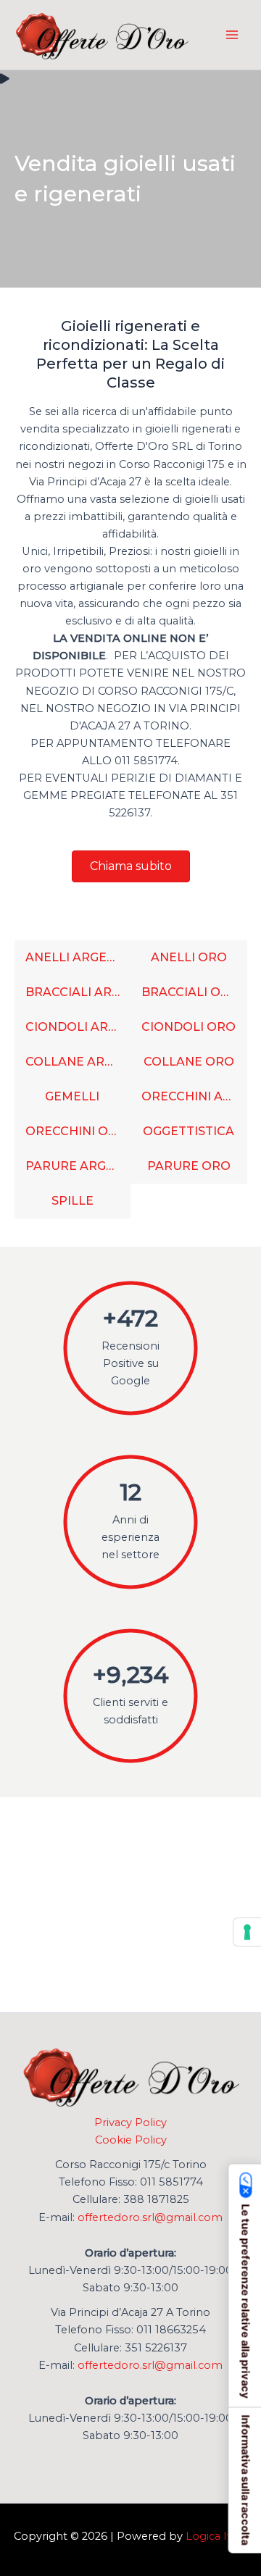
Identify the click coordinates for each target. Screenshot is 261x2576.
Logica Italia (217, 2536)
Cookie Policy (131, 2140)
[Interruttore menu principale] (232, 35)
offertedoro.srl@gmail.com (150, 2217)
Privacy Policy (130, 2123)
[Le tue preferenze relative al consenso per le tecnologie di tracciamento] (247, 1932)
